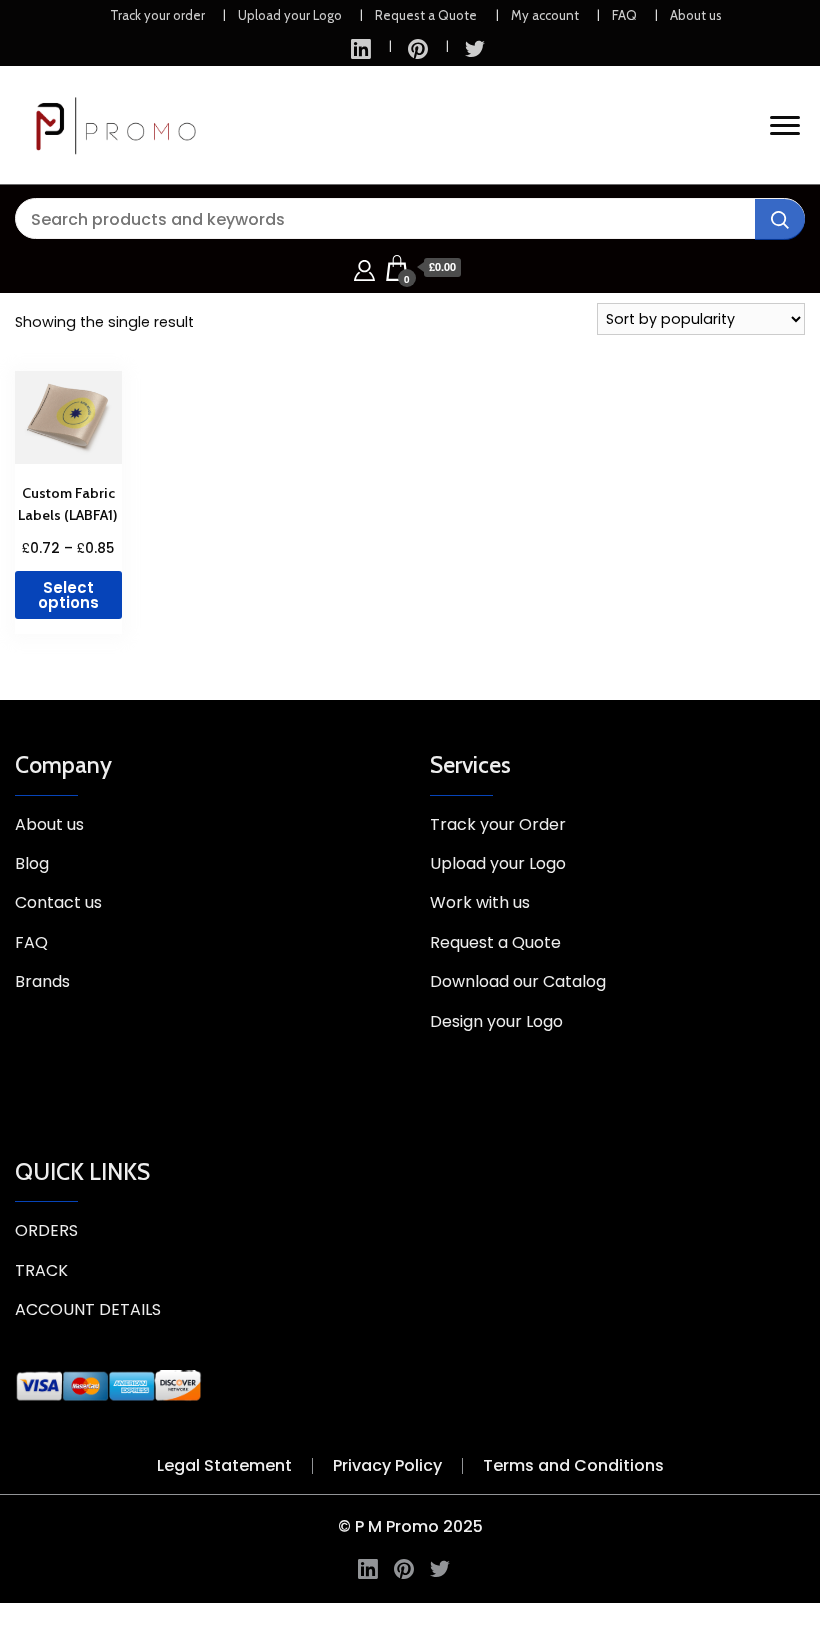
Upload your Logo (290, 15)
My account (545, 15)
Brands (42, 981)
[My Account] (364, 267)
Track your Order (498, 824)
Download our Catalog (518, 981)
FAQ (624, 15)
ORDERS (46, 1230)
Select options (68, 595)
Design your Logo (496, 1021)
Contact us (58, 902)
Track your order (157, 15)
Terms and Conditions (573, 1465)
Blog (32, 863)
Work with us (480, 902)
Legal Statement (224, 1465)
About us (696, 15)
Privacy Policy (387, 1465)
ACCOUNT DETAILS (88, 1309)
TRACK (41, 1270)
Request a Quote (426, 15)
